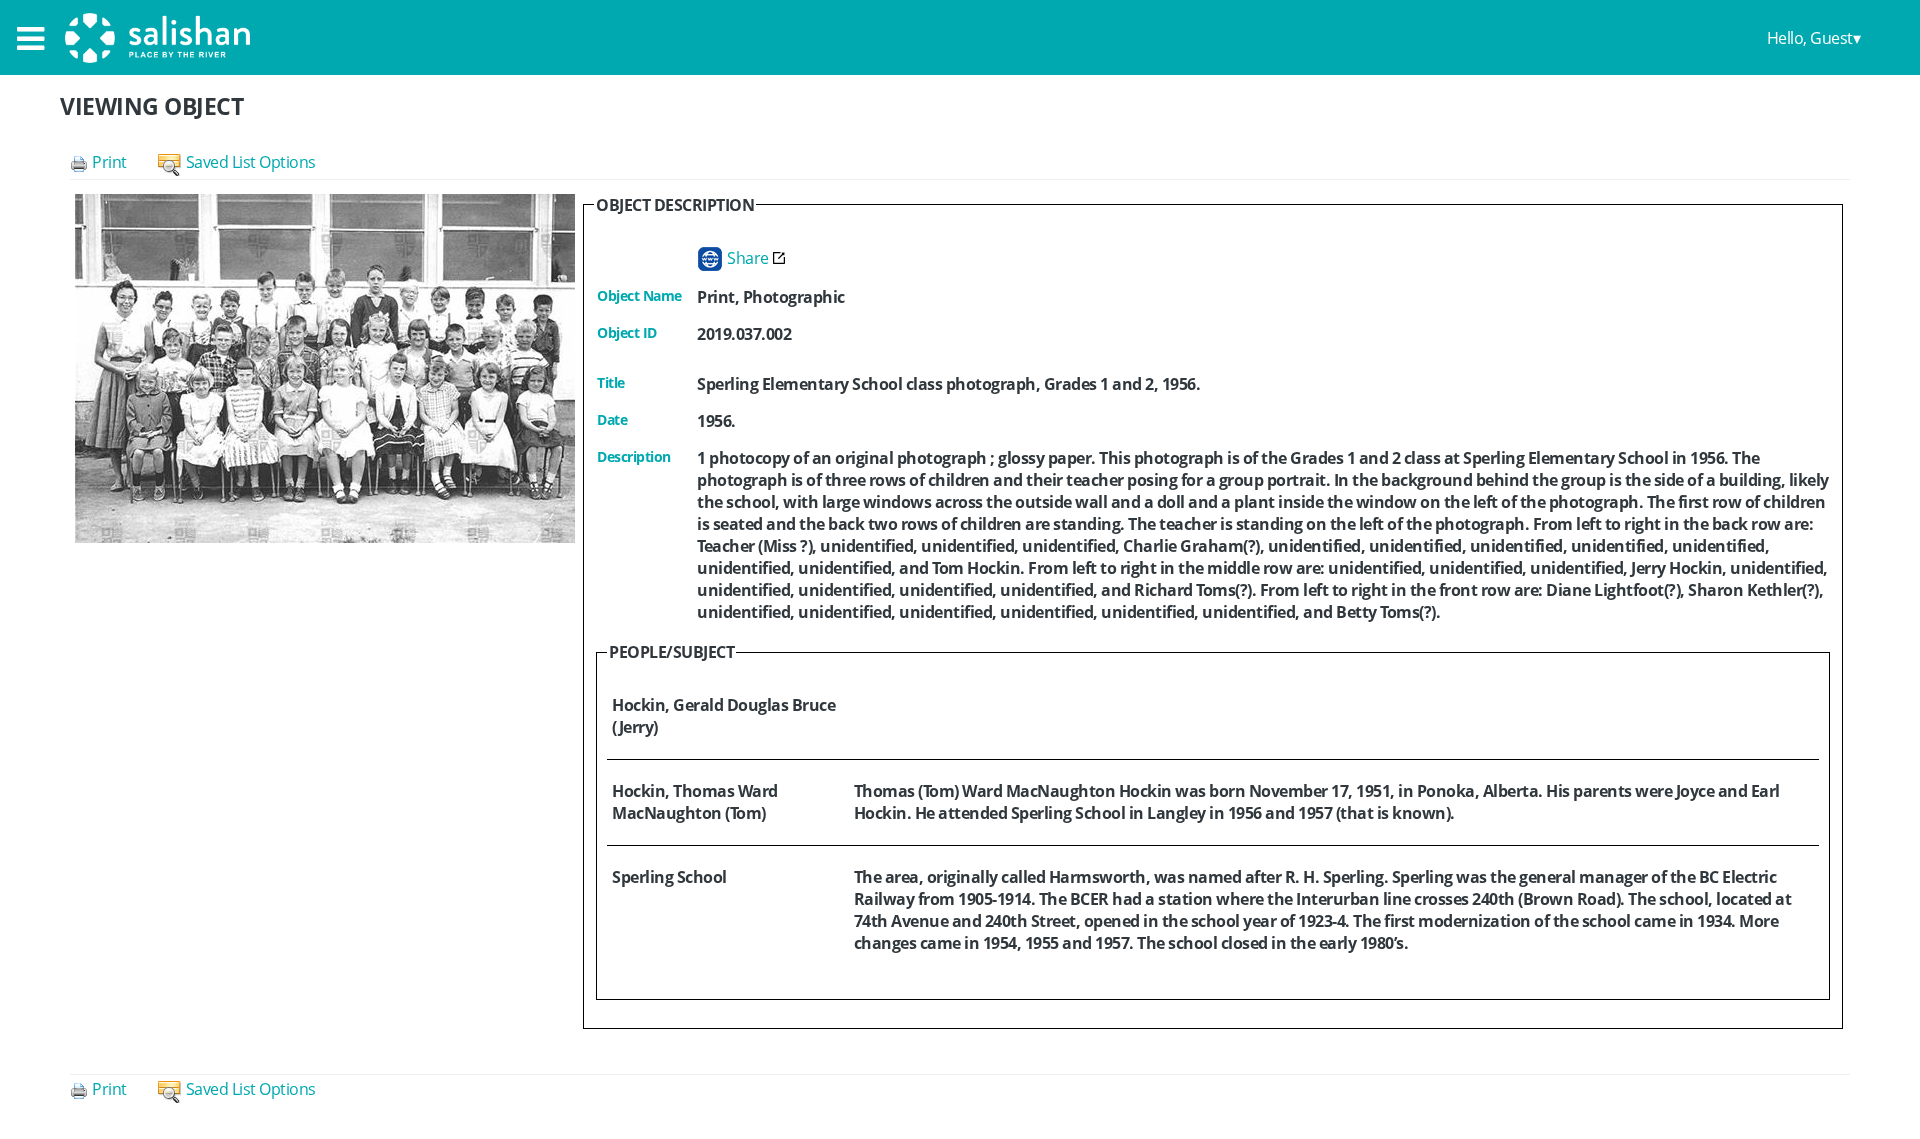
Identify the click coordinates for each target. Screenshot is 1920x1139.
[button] (114, 162)
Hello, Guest (1810, 38)
